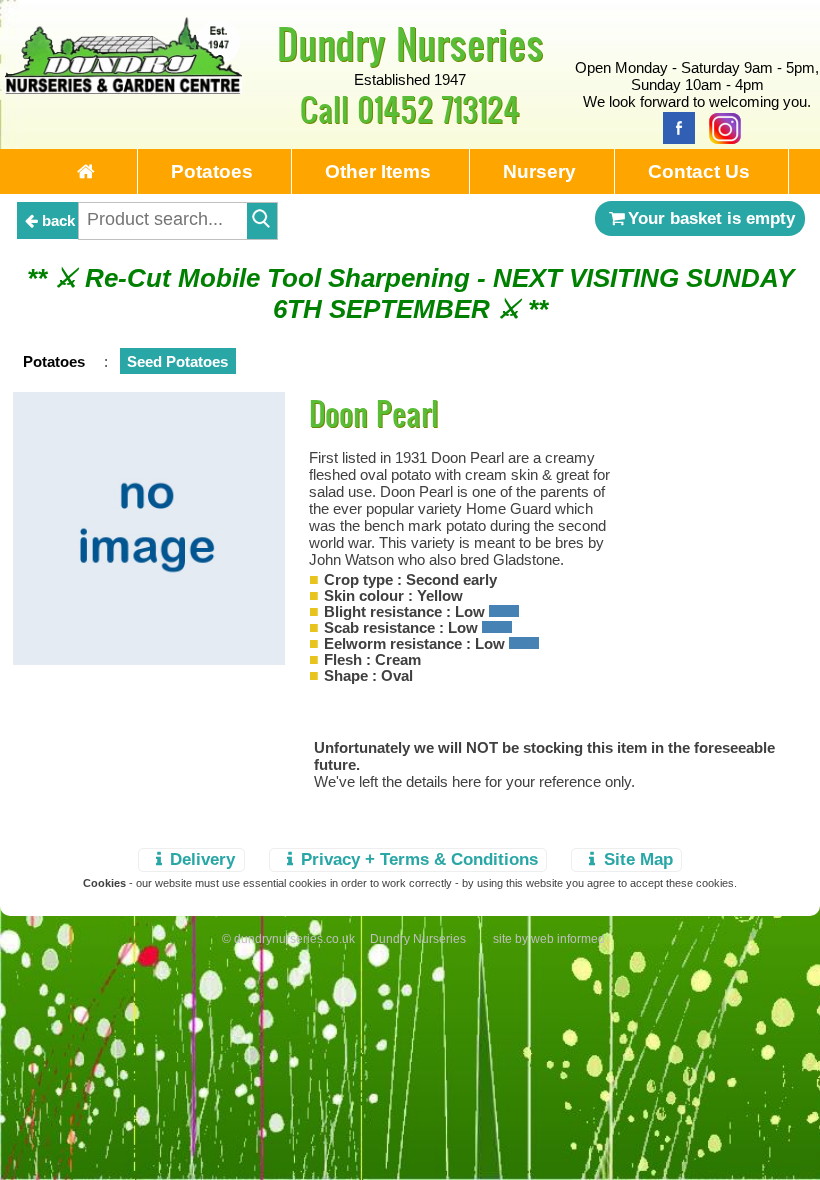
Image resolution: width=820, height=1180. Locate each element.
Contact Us (699, 171)
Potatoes (212, 171)
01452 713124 (438, 108)
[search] (262, 221)
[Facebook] (674, 126)
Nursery (539, 171)
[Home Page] (123, 88)
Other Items (378, 171)
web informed (568, 939)
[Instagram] (720, 126)
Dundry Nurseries (410, 43)
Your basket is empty (711, 218)
